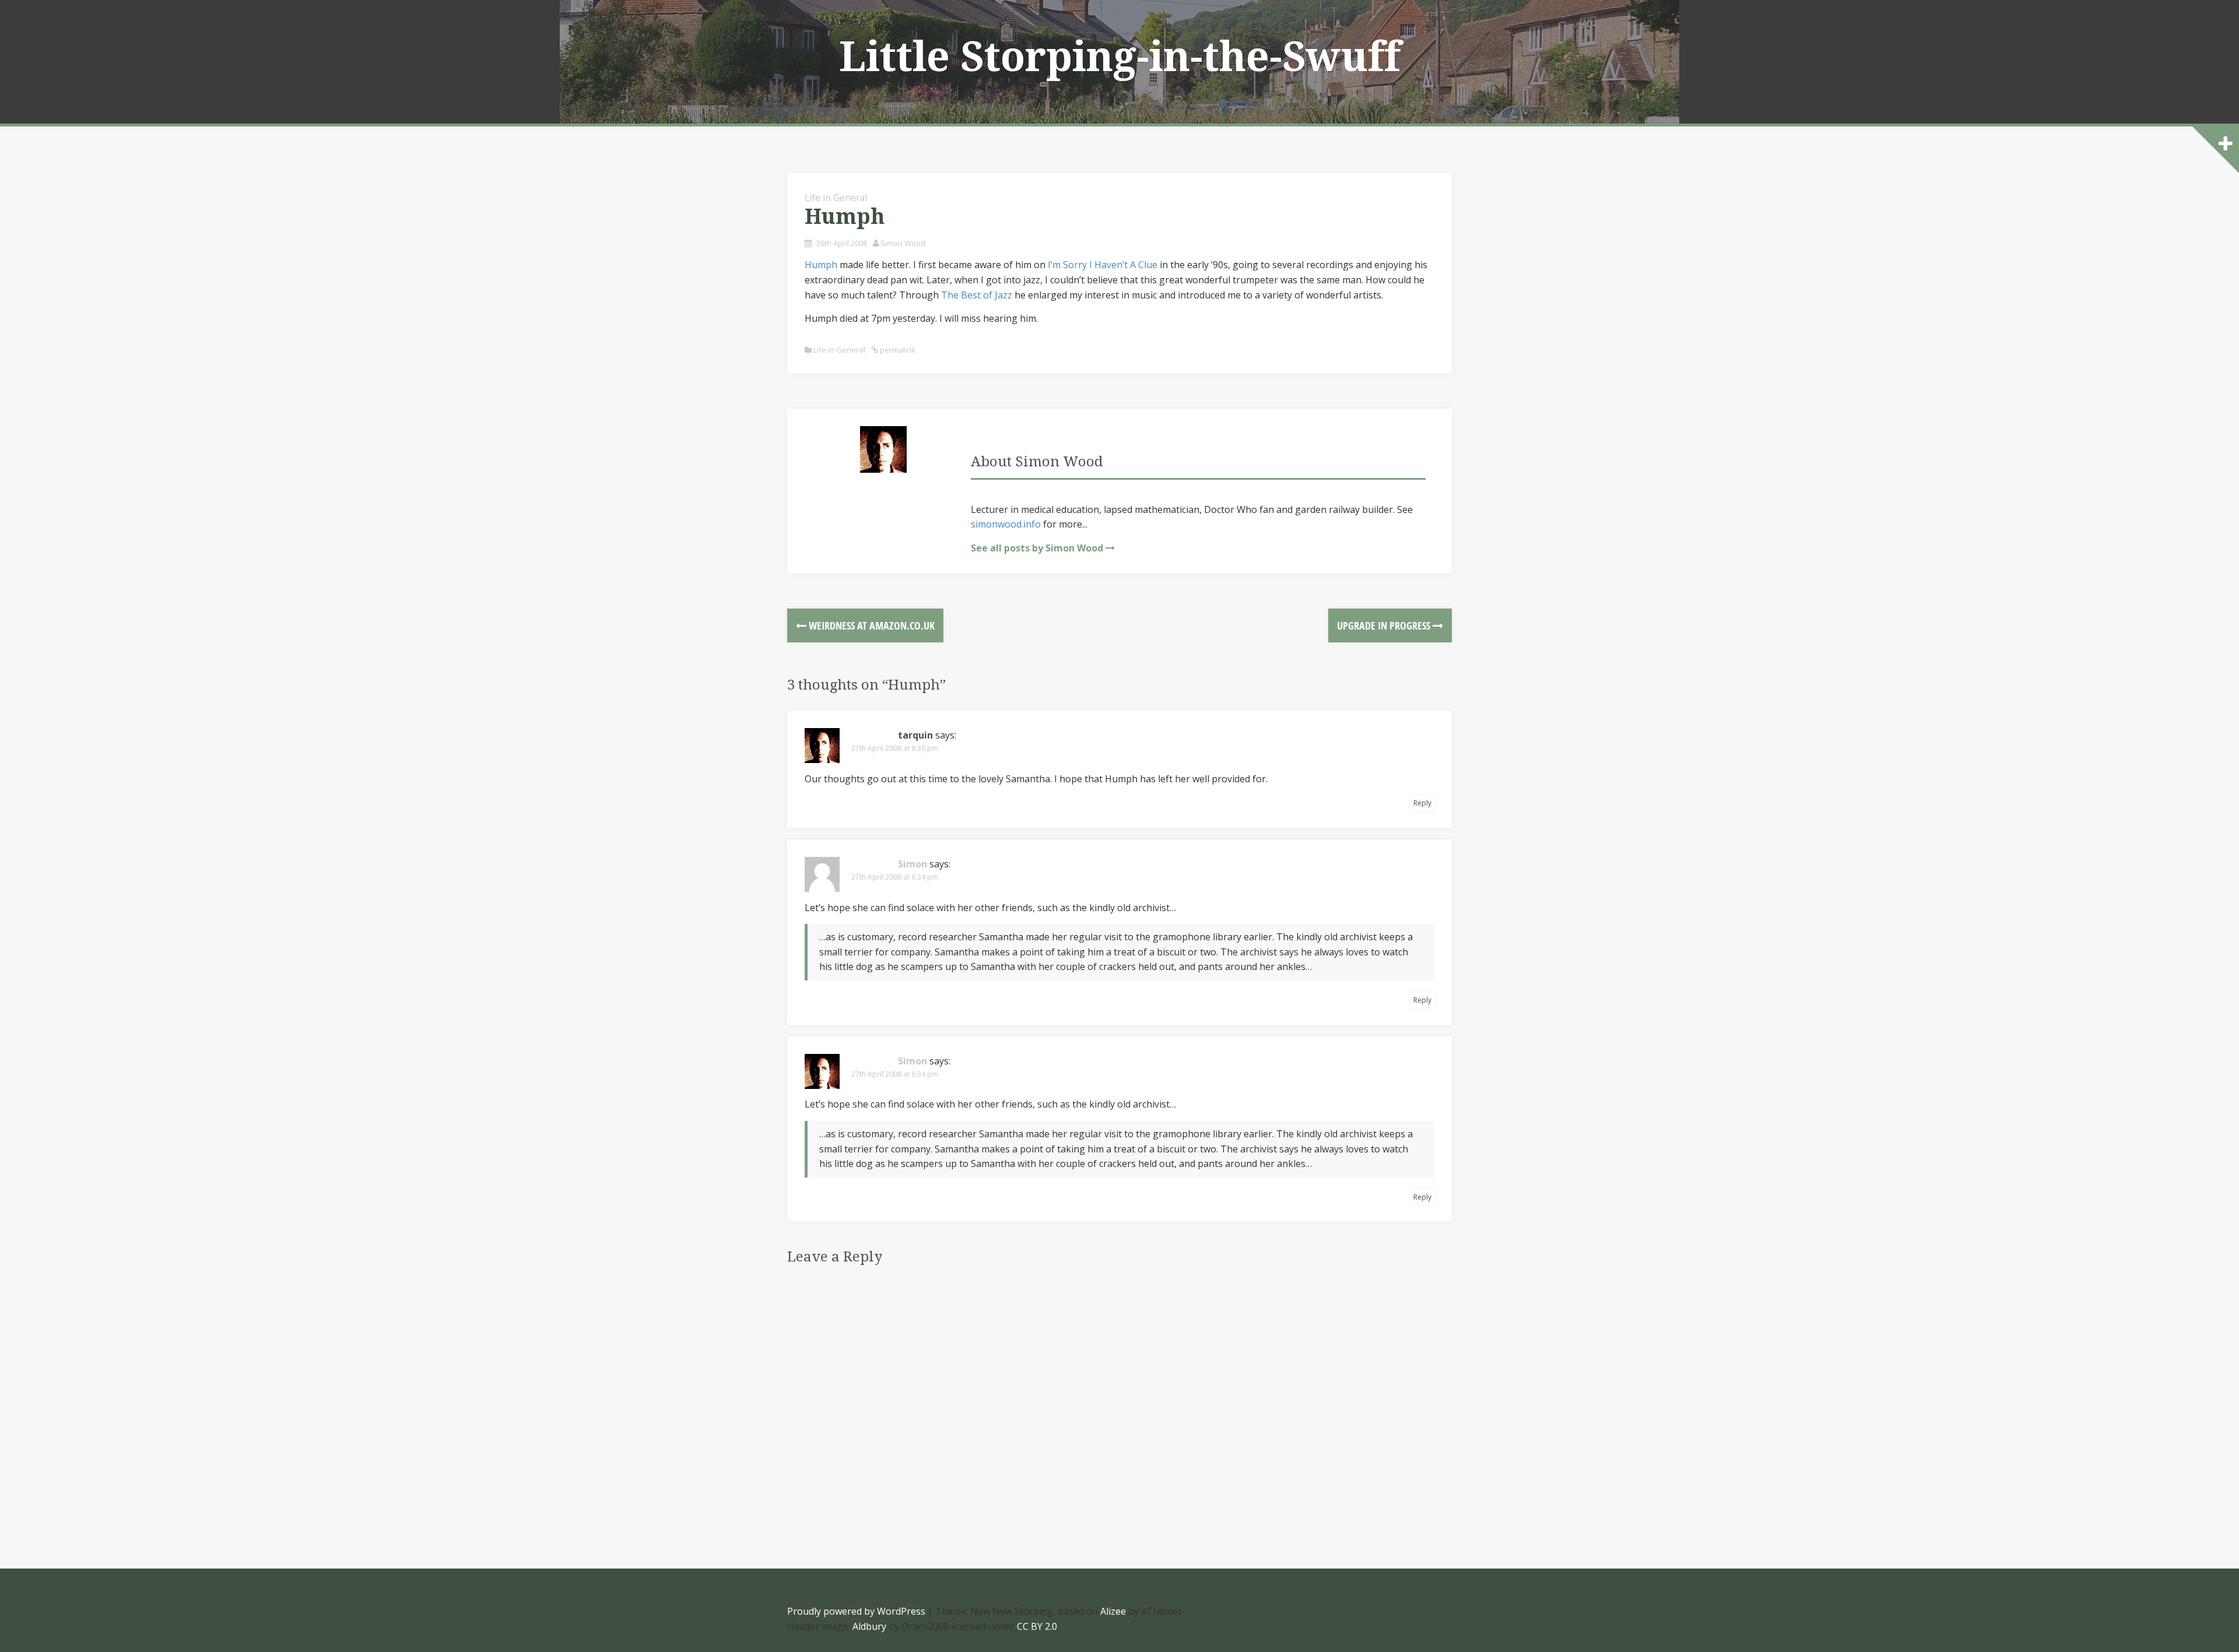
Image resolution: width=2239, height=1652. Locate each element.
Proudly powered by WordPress (856, 1611)
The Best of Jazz (977, 295)
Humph (821, 265)
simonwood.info (1006, 524)
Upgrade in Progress (1385, 625)
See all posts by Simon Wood (1037, 548)
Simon (913, 864)
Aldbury (869, 1626)
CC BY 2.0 (1037, 1626)
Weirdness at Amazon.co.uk (871, 625)
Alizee (1113, 1611)
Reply (1422, 803)
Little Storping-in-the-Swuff (1120, 57)
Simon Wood (903, 243)
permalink (897, 350)
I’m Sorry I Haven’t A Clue (1103, 265)
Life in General (836, 198)
